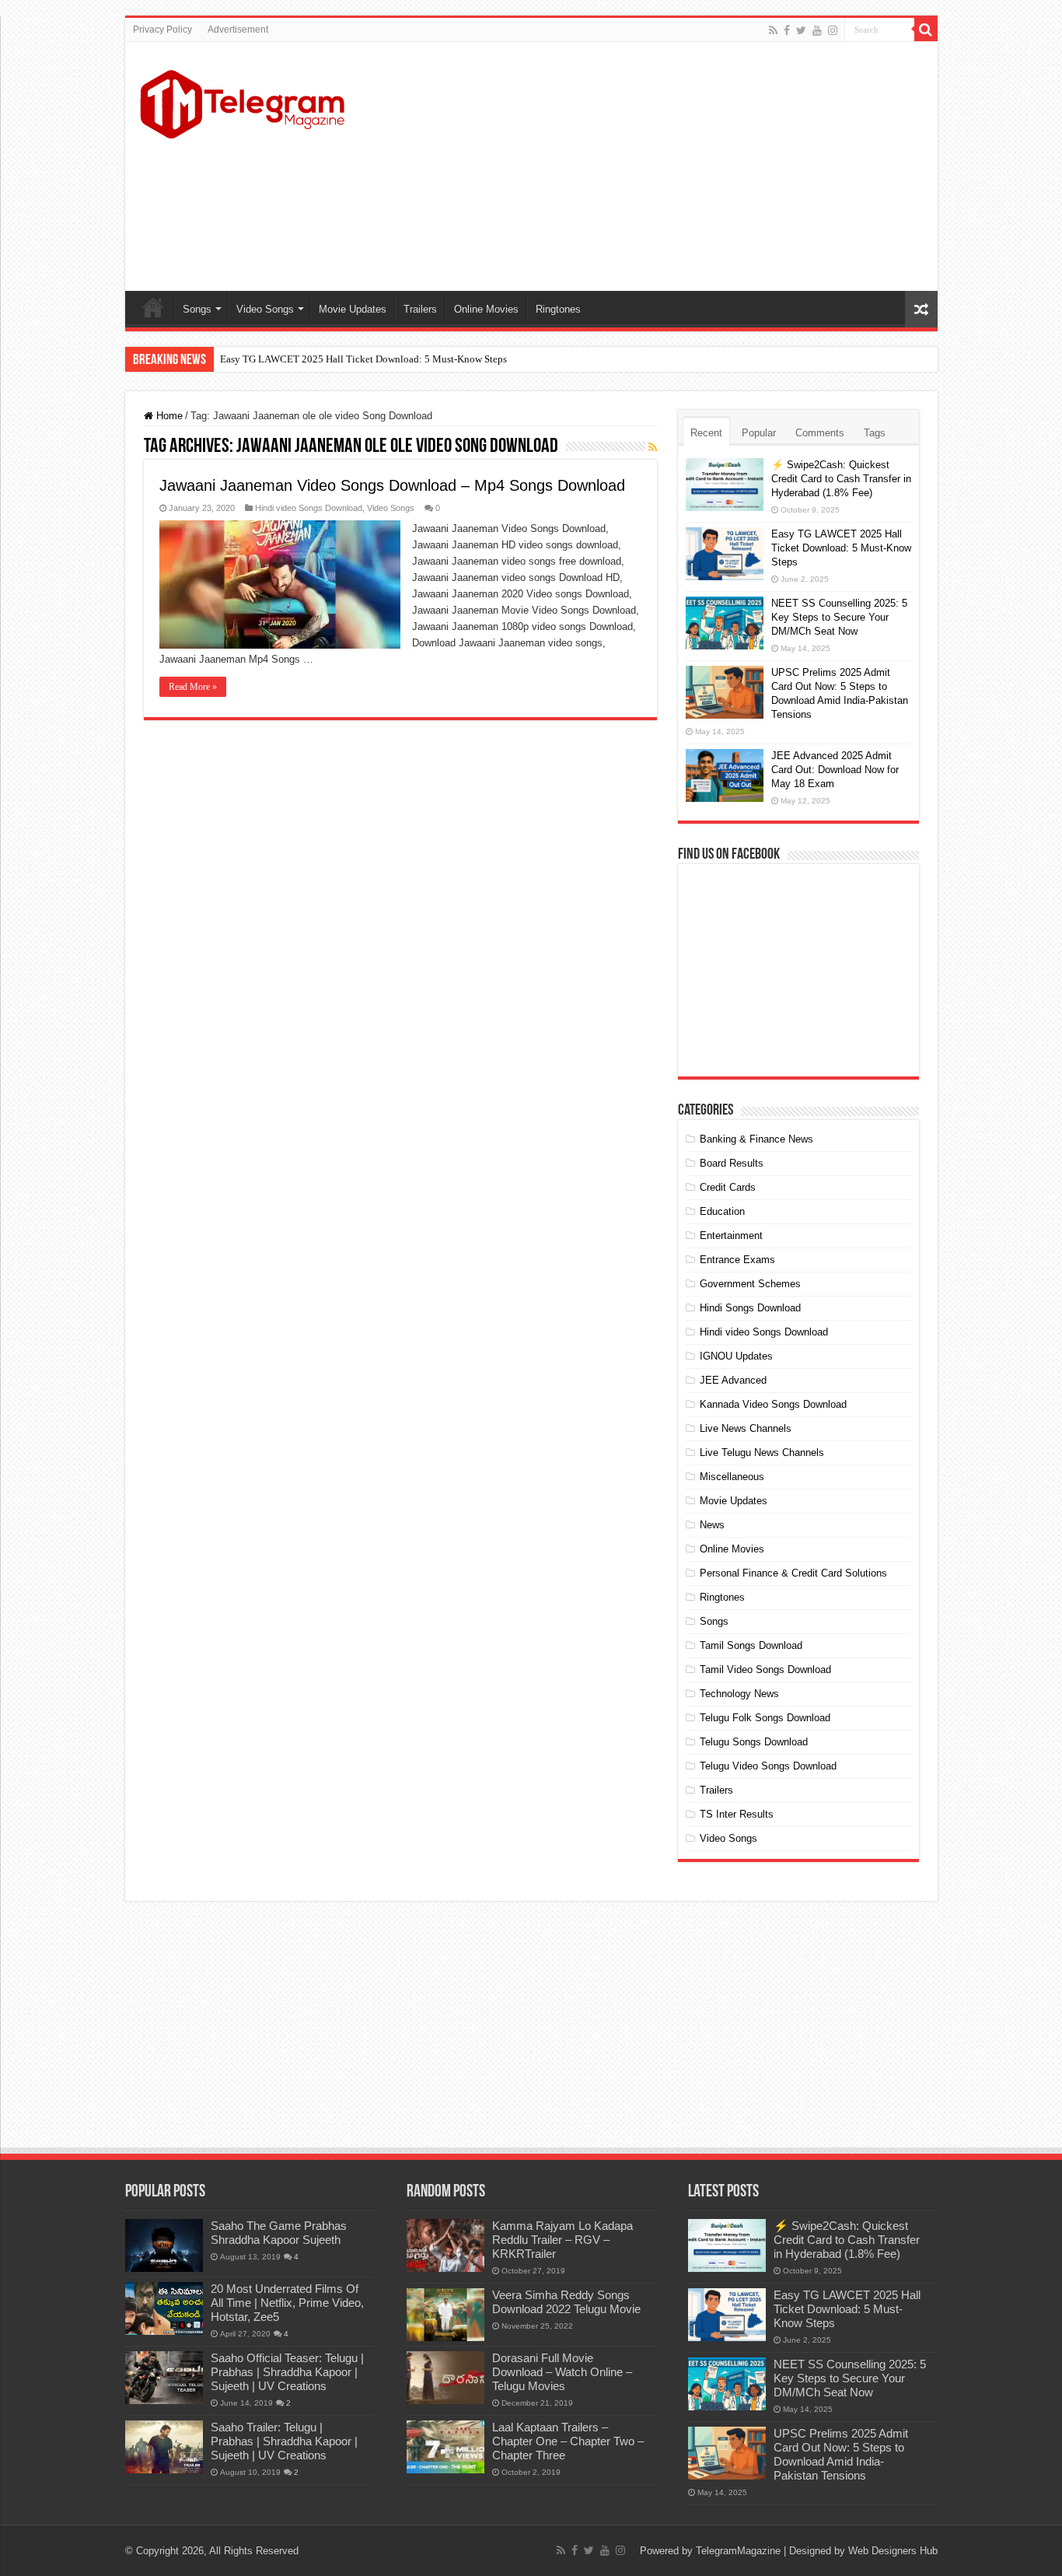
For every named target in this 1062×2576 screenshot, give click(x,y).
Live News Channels (746, 1428)
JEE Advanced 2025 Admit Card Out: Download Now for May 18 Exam (835, 770)
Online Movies (486, 309)
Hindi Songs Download (750, 1308)
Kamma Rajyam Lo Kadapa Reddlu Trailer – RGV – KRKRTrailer (562, 2240)
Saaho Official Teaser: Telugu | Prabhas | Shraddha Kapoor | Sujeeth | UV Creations (287, 2372)
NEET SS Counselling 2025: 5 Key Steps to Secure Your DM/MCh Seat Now (839, 617)
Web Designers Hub (893, 2551)
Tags (875, 433)
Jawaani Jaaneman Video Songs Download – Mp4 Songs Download (392, 485)
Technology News (739, 1694)
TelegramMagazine (738, 2551)
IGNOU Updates (736, 1356)
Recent (706, 433)
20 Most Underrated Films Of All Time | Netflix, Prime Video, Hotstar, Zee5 (287, 2303)
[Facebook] (787, 30)
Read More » (193, 687)
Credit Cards (728, 1187)
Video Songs (265, 309)
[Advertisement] (643, 166)
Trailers (420, 309)
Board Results (732, 1163)
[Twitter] (801, 30)
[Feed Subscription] (653, 447)
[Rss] (773, 30)
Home (153, 307)
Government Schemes (750, 1284)
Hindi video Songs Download (309, 508)
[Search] (926, 30)
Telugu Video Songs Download (768, 1766)
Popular (759, 433)
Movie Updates (353, 309)
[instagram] (833, 30)
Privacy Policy (162, 30)
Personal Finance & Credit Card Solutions (793, 1573)
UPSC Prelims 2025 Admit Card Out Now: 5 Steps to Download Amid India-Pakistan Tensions (841, 2454)
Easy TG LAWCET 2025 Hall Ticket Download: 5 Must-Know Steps (363, 359)
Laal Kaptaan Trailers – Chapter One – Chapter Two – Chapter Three (568, 2441)
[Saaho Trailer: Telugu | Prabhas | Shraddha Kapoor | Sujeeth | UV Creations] (164, 2447)
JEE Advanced (733, 1380)
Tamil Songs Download (751, 1645)
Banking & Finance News (756, 1139)
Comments (820, 433)
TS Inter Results (737, 1814)
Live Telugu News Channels (762, 1452)
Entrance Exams (737, 1260)
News (712, 1525)
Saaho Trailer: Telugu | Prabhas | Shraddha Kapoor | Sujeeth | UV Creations (284, 2441)
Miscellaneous (732, 1477)
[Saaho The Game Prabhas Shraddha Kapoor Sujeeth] (164, 2245)
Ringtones (558, 309)
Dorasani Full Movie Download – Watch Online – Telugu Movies (562, 2372)
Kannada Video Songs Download (773, 1404)
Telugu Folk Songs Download (765, 1718)
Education (722, 1211)
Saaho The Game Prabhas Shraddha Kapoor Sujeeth (279, 2233)
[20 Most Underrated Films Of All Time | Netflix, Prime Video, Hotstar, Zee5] (164, 2308)
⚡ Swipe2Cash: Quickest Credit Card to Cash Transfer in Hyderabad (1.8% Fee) (841, 479)
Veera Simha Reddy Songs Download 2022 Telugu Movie (566, 2302)
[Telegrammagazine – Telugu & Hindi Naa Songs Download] (242, 102)
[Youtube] (817, 30)
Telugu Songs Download (754, 1742)
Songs (197, 309)
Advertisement (238, 30)
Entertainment (731, 1235)
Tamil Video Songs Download (765, 1669)
